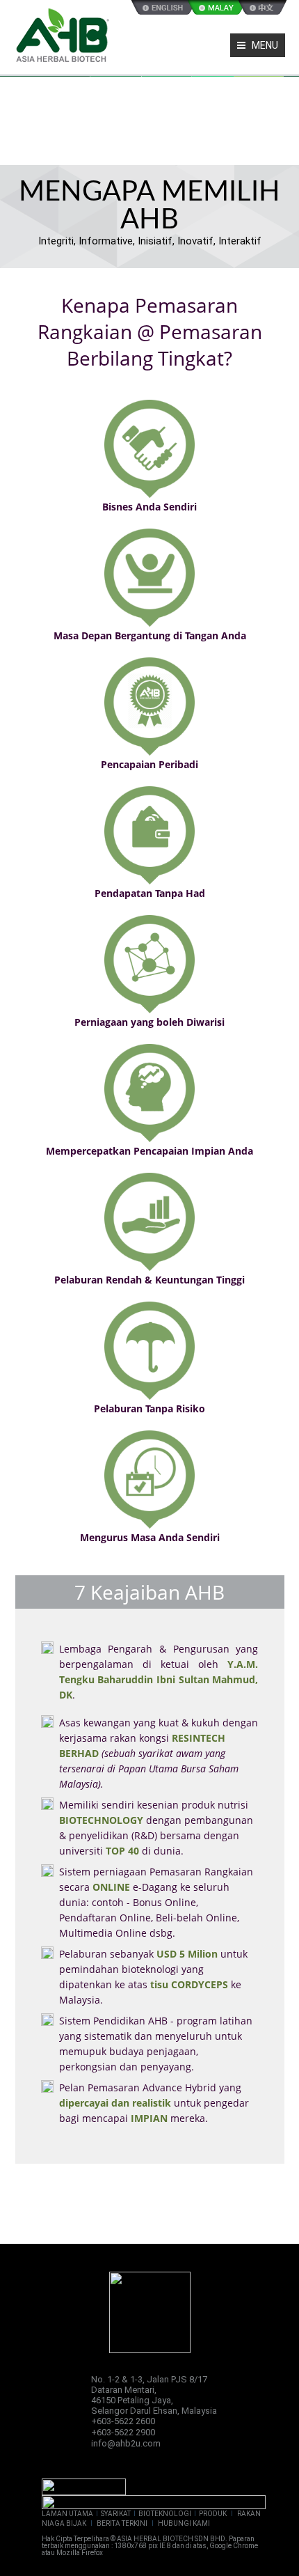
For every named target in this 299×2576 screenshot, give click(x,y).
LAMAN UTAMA (67, 2514)
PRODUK (213, 2514)
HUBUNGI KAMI (184, 2523)
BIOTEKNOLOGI (165, 2514)
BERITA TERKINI (122, 2523)
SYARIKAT (116, 2514)
